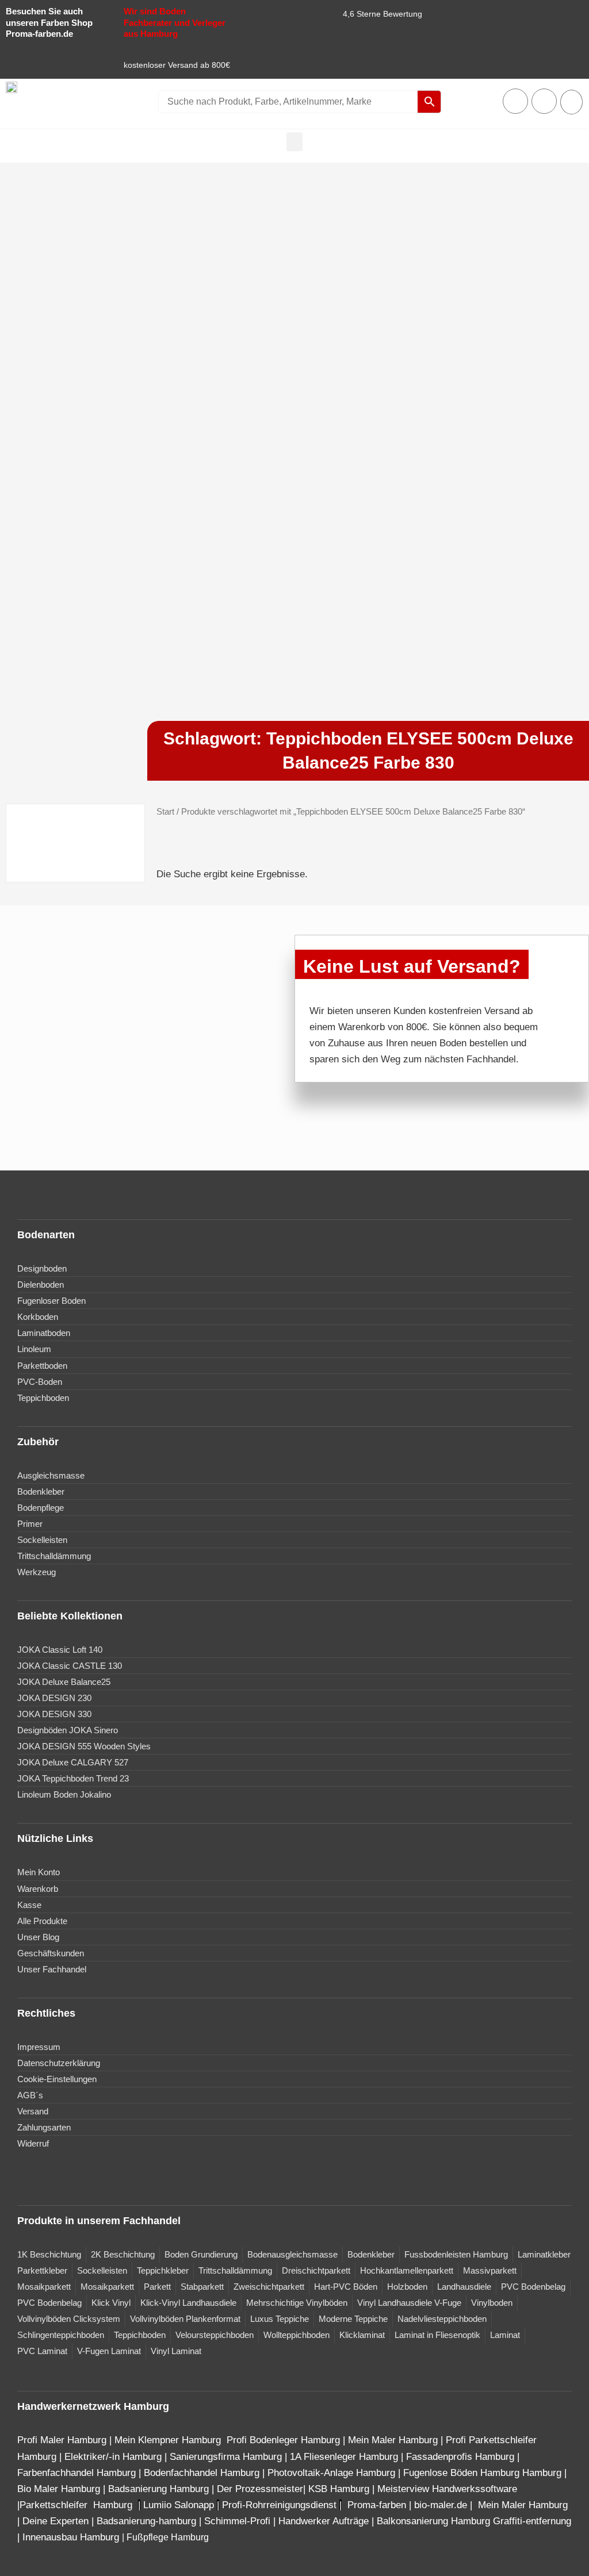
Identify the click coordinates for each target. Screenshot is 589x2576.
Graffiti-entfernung (532, 2521)
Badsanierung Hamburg (160, 2489)
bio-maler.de (439, 2505)
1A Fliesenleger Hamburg (345, 2457)
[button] (294, 142)
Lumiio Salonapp (179, 2505)
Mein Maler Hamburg (393, 2440)
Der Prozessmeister (260, 2489)
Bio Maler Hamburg (60, 2489)
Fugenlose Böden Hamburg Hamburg (484, 2473)
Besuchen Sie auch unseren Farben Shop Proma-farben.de (49, 22)
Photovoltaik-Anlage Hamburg (333, 2473)
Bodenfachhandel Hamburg (203, 2473)
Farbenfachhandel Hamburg (78, 2473)
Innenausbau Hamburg (71, 2537)
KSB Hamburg (340, 2489)
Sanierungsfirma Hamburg (227, 2457)
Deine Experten (56, 2521)
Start (165, 811)
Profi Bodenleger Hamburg (283, 2440)
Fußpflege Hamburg (168, 2537)
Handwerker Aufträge (324, 2521)
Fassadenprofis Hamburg (462, 2457)
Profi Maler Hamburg (62, 2440)
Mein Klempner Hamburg (168, 2440)
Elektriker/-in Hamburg (114, 2457)
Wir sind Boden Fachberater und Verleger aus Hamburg (175, 22)
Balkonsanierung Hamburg (433, 2521)
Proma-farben (377, 2505)
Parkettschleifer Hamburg (76, 2505)
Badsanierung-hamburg (146, 2521)
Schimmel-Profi (237, 2521)
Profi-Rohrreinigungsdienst (279, 2505)
